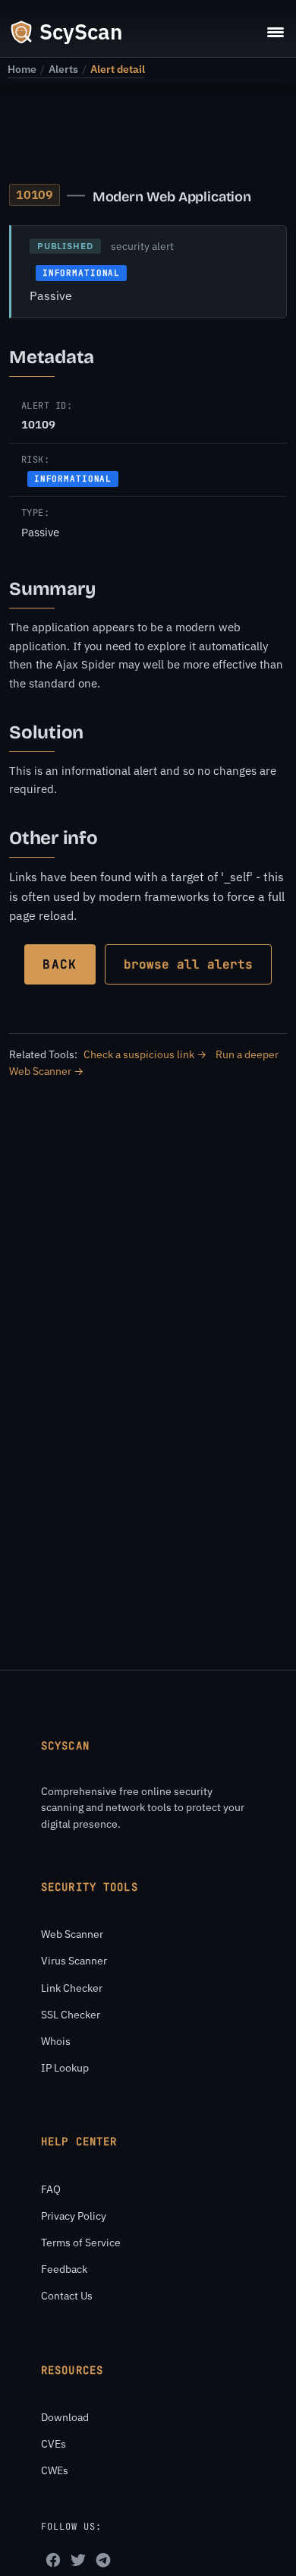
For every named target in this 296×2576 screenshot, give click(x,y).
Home (22, 69)
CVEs (54, 2444)
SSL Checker (71, 2015)
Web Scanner (72, 1934)
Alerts (63, 69)
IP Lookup (65, 2068)
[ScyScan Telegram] (103, 2560)
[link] (22, 69)
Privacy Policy (74, 2216)
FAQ (51, 2189)
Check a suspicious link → (145, 1054)
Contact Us (67, 2296)
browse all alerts (188, 964)
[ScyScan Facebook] (53, 2560)
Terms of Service (81, 2243)
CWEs (55, 2470)
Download (65, 2417)
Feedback (64, 2269)
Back (60, 964)
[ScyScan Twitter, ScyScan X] (78, 2560)
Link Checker (72, 1988)
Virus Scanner (74, 1961)
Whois (56, 2041)
